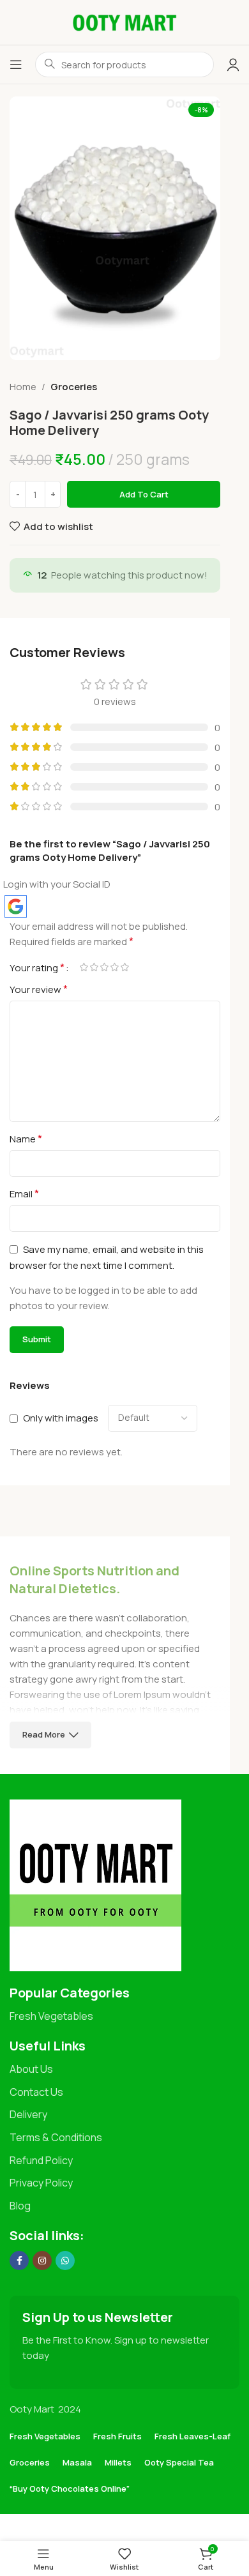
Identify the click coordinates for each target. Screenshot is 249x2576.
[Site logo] (124, 21)
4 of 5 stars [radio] (114, 967)
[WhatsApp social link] (65, 2261)
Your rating (37, 967)
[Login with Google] (16, 906)
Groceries (74, 387)
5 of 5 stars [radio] (124, 967)
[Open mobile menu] (16, 64)
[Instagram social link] (42, 2261)
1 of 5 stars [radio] (84, 967)
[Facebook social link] (19, 2261)
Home (23, 387)
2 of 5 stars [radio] (94, 967)
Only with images (61, 1418)
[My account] (233, 64)
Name (26, 1139)
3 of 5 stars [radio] (104, 967)
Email (24, 1193)
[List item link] (124, 2017)
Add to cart (144, 494)
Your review (39, 989)
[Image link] (95, 1884)
